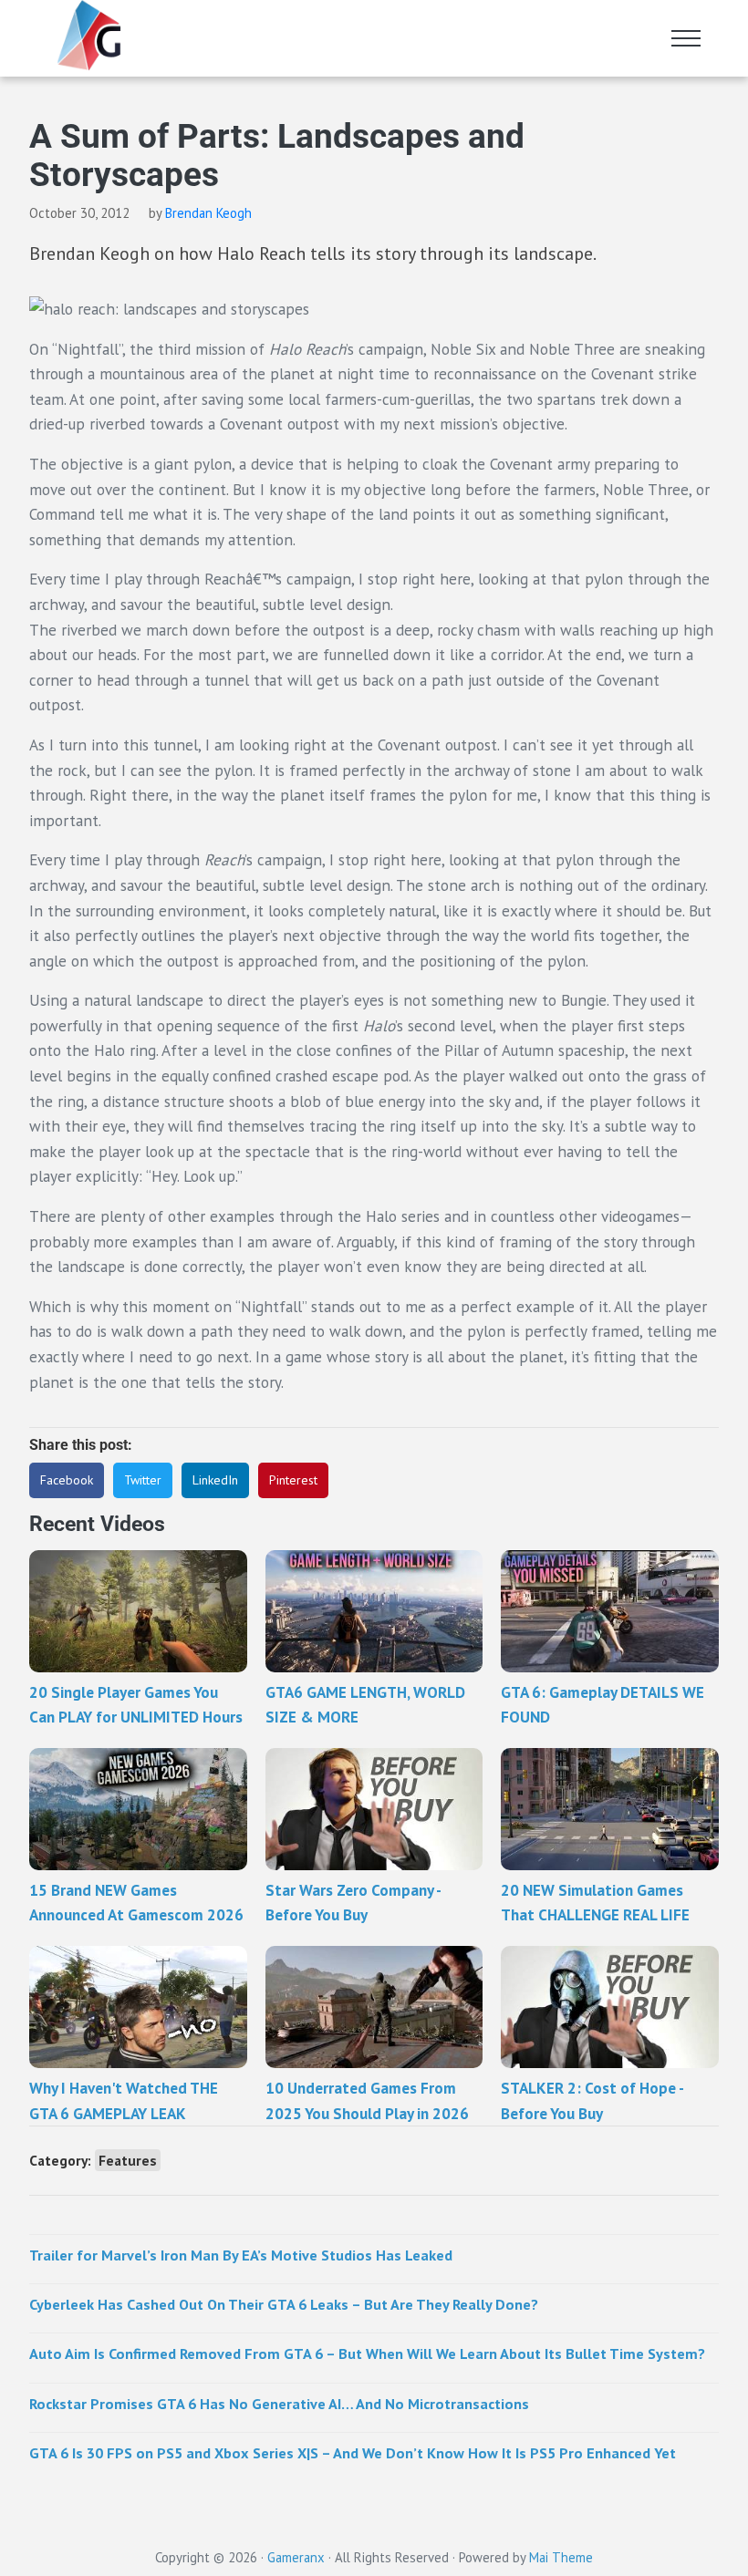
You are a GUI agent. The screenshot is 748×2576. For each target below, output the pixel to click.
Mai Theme (561, 2557)
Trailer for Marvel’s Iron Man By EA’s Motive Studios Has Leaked (241, 2255)
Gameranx (296, 2557)
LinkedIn (215, 1480)
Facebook (67, 1480)
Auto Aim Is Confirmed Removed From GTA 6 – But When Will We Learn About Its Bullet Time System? (367, 2353)
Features (128, 2160)
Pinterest (293, 1480)
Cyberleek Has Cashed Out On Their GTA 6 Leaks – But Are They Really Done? (284, 2304)
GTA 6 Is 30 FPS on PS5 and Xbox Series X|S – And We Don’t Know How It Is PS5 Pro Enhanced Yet (353, 2452)
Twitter (143, 1480)
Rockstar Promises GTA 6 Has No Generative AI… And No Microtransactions (279, 2403)
